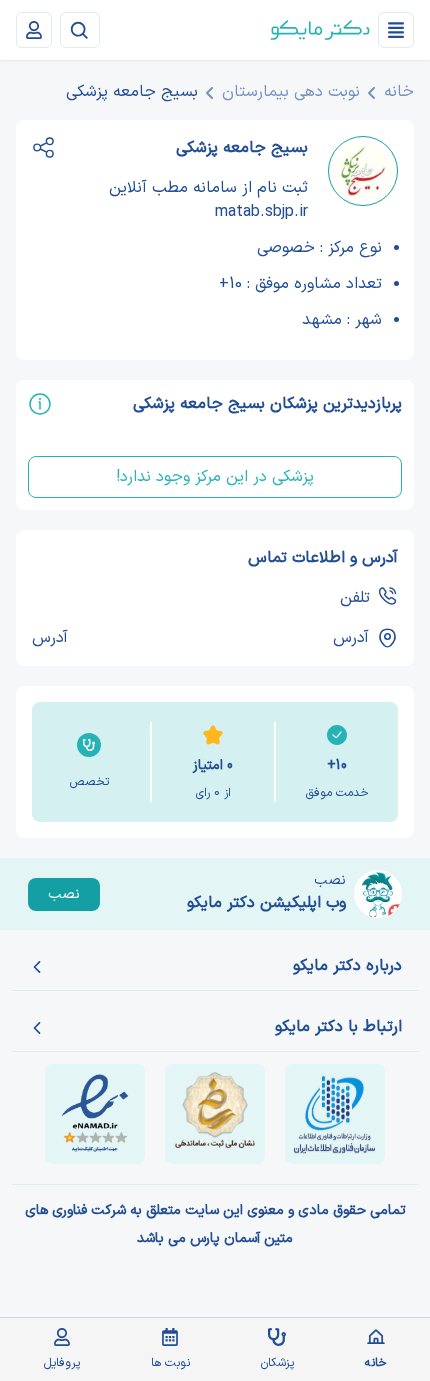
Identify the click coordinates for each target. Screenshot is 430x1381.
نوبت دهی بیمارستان (291, 92)
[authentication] (34, 30)
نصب (64, 894)
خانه (399, 92)
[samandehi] (215, 1114)
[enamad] (95, 1114)
